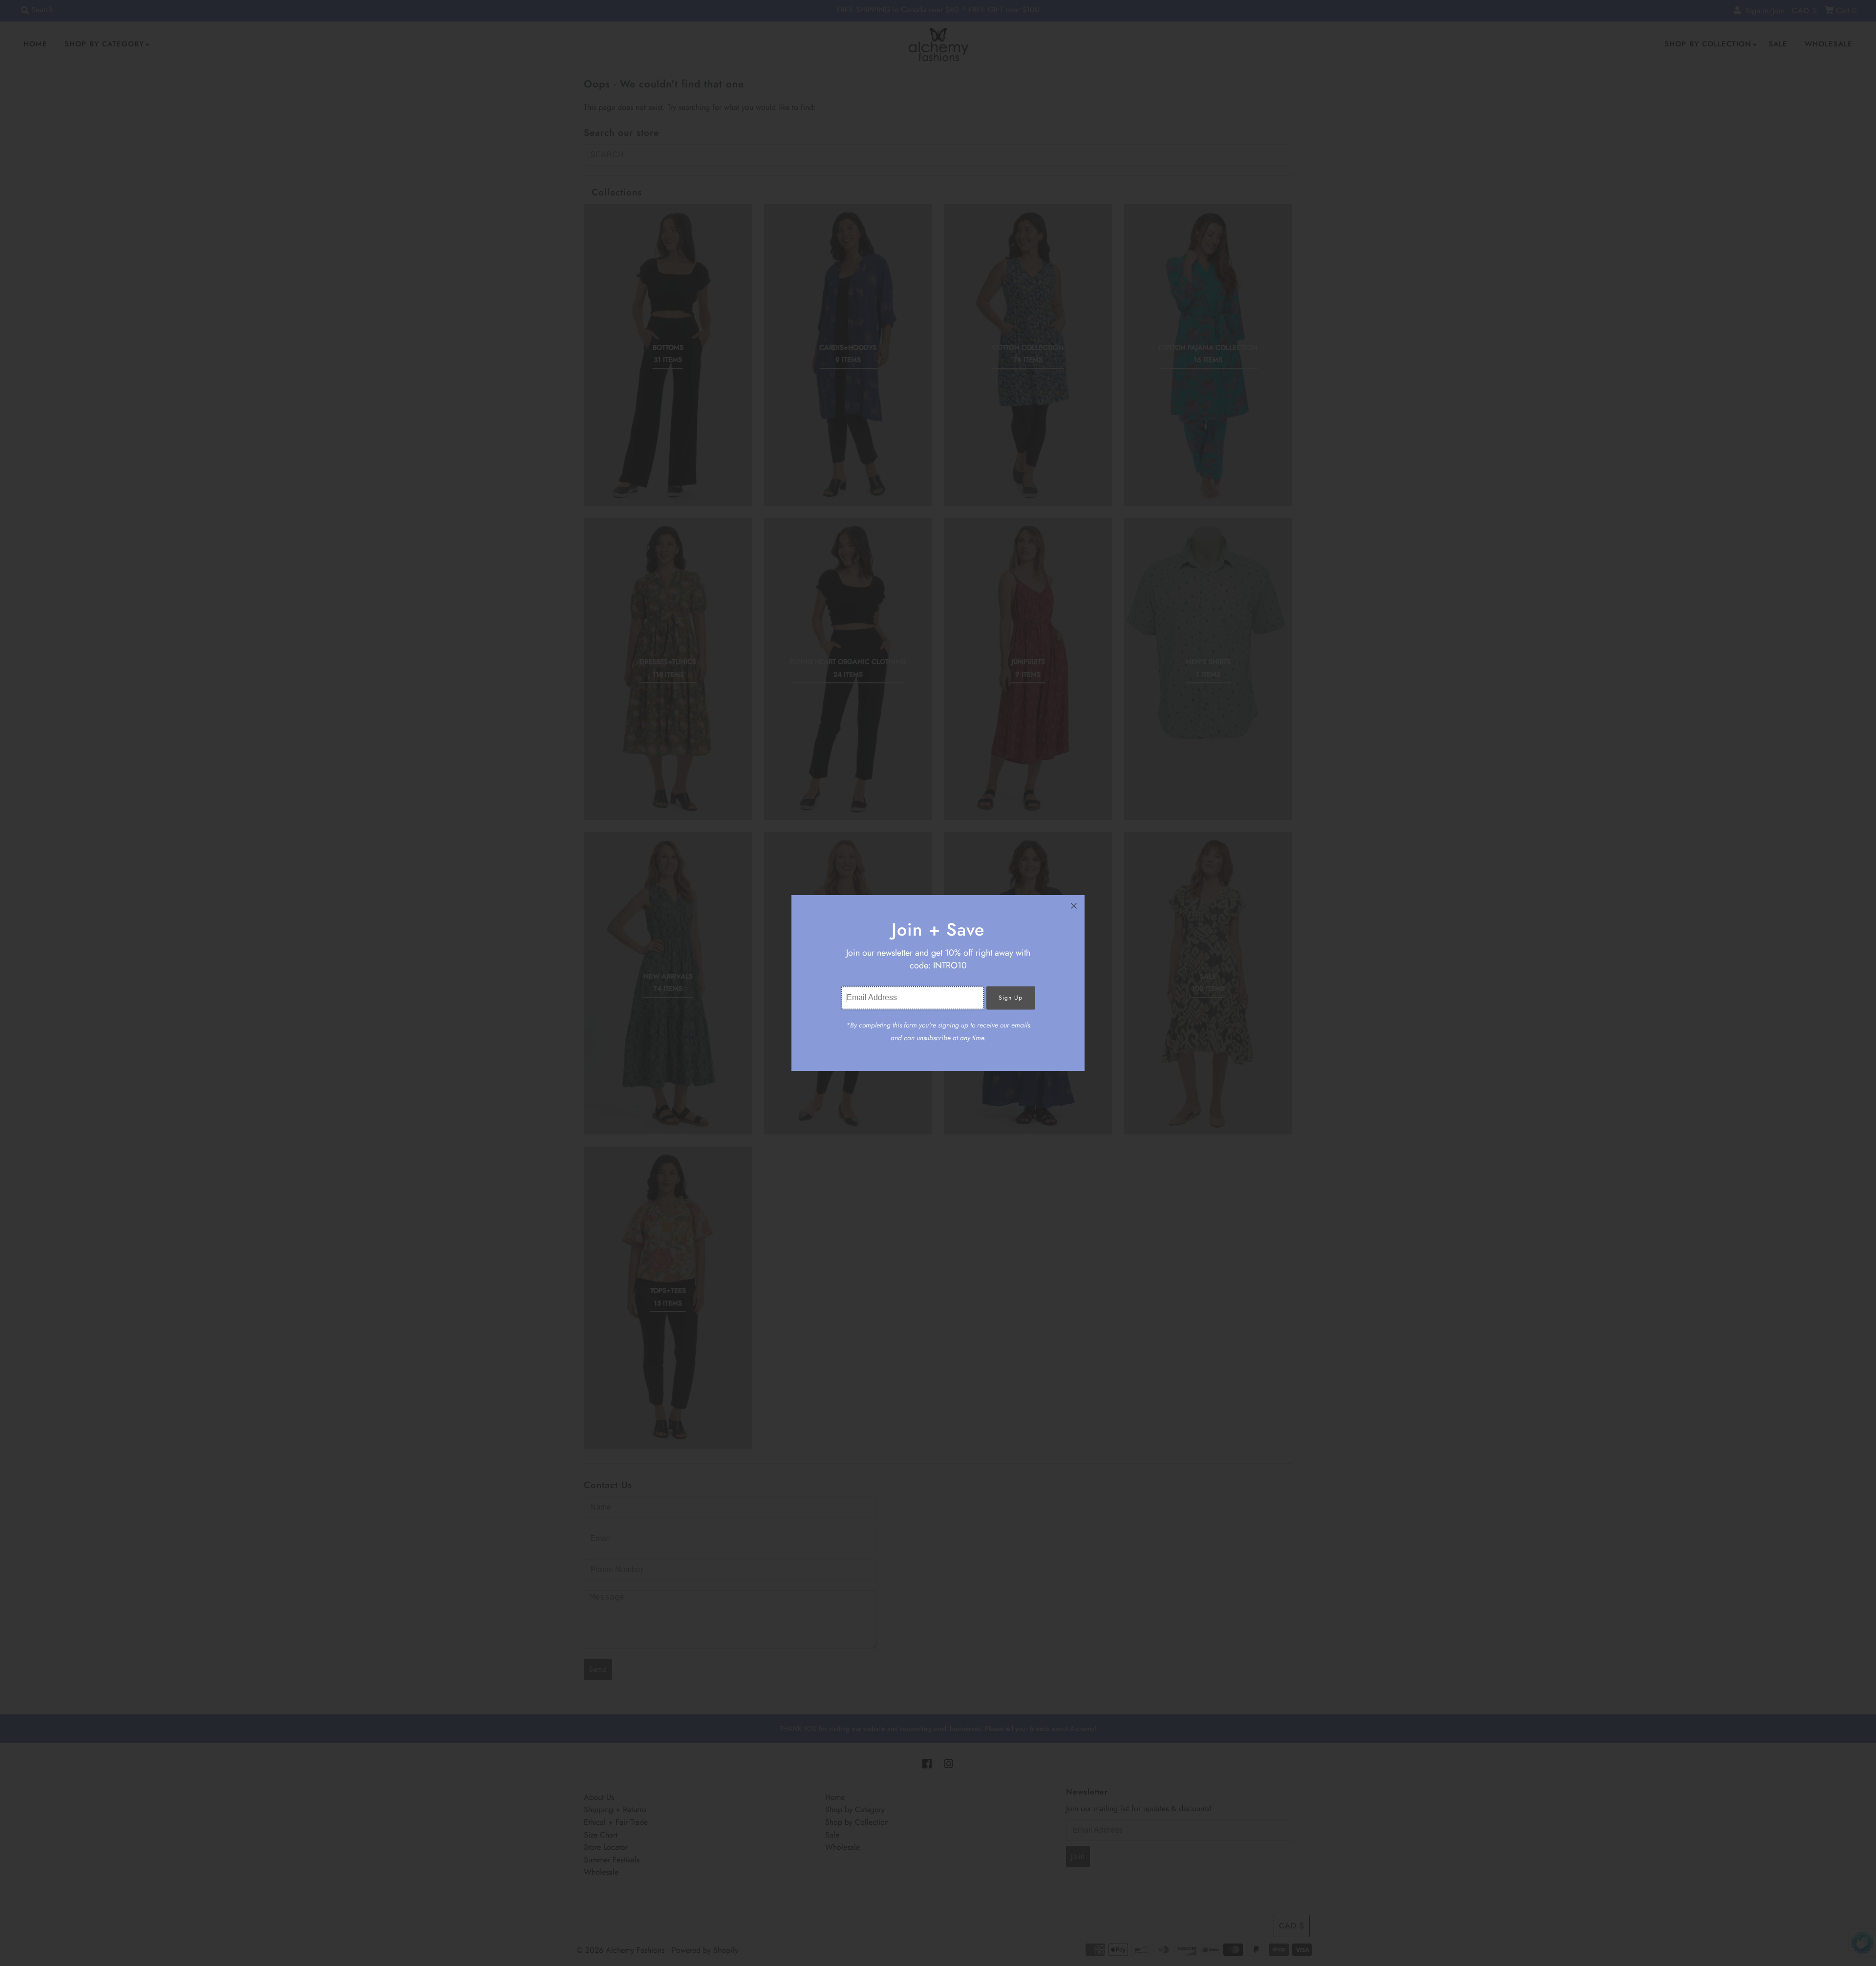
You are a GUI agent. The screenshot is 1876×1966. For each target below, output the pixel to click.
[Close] (1074, 906)
